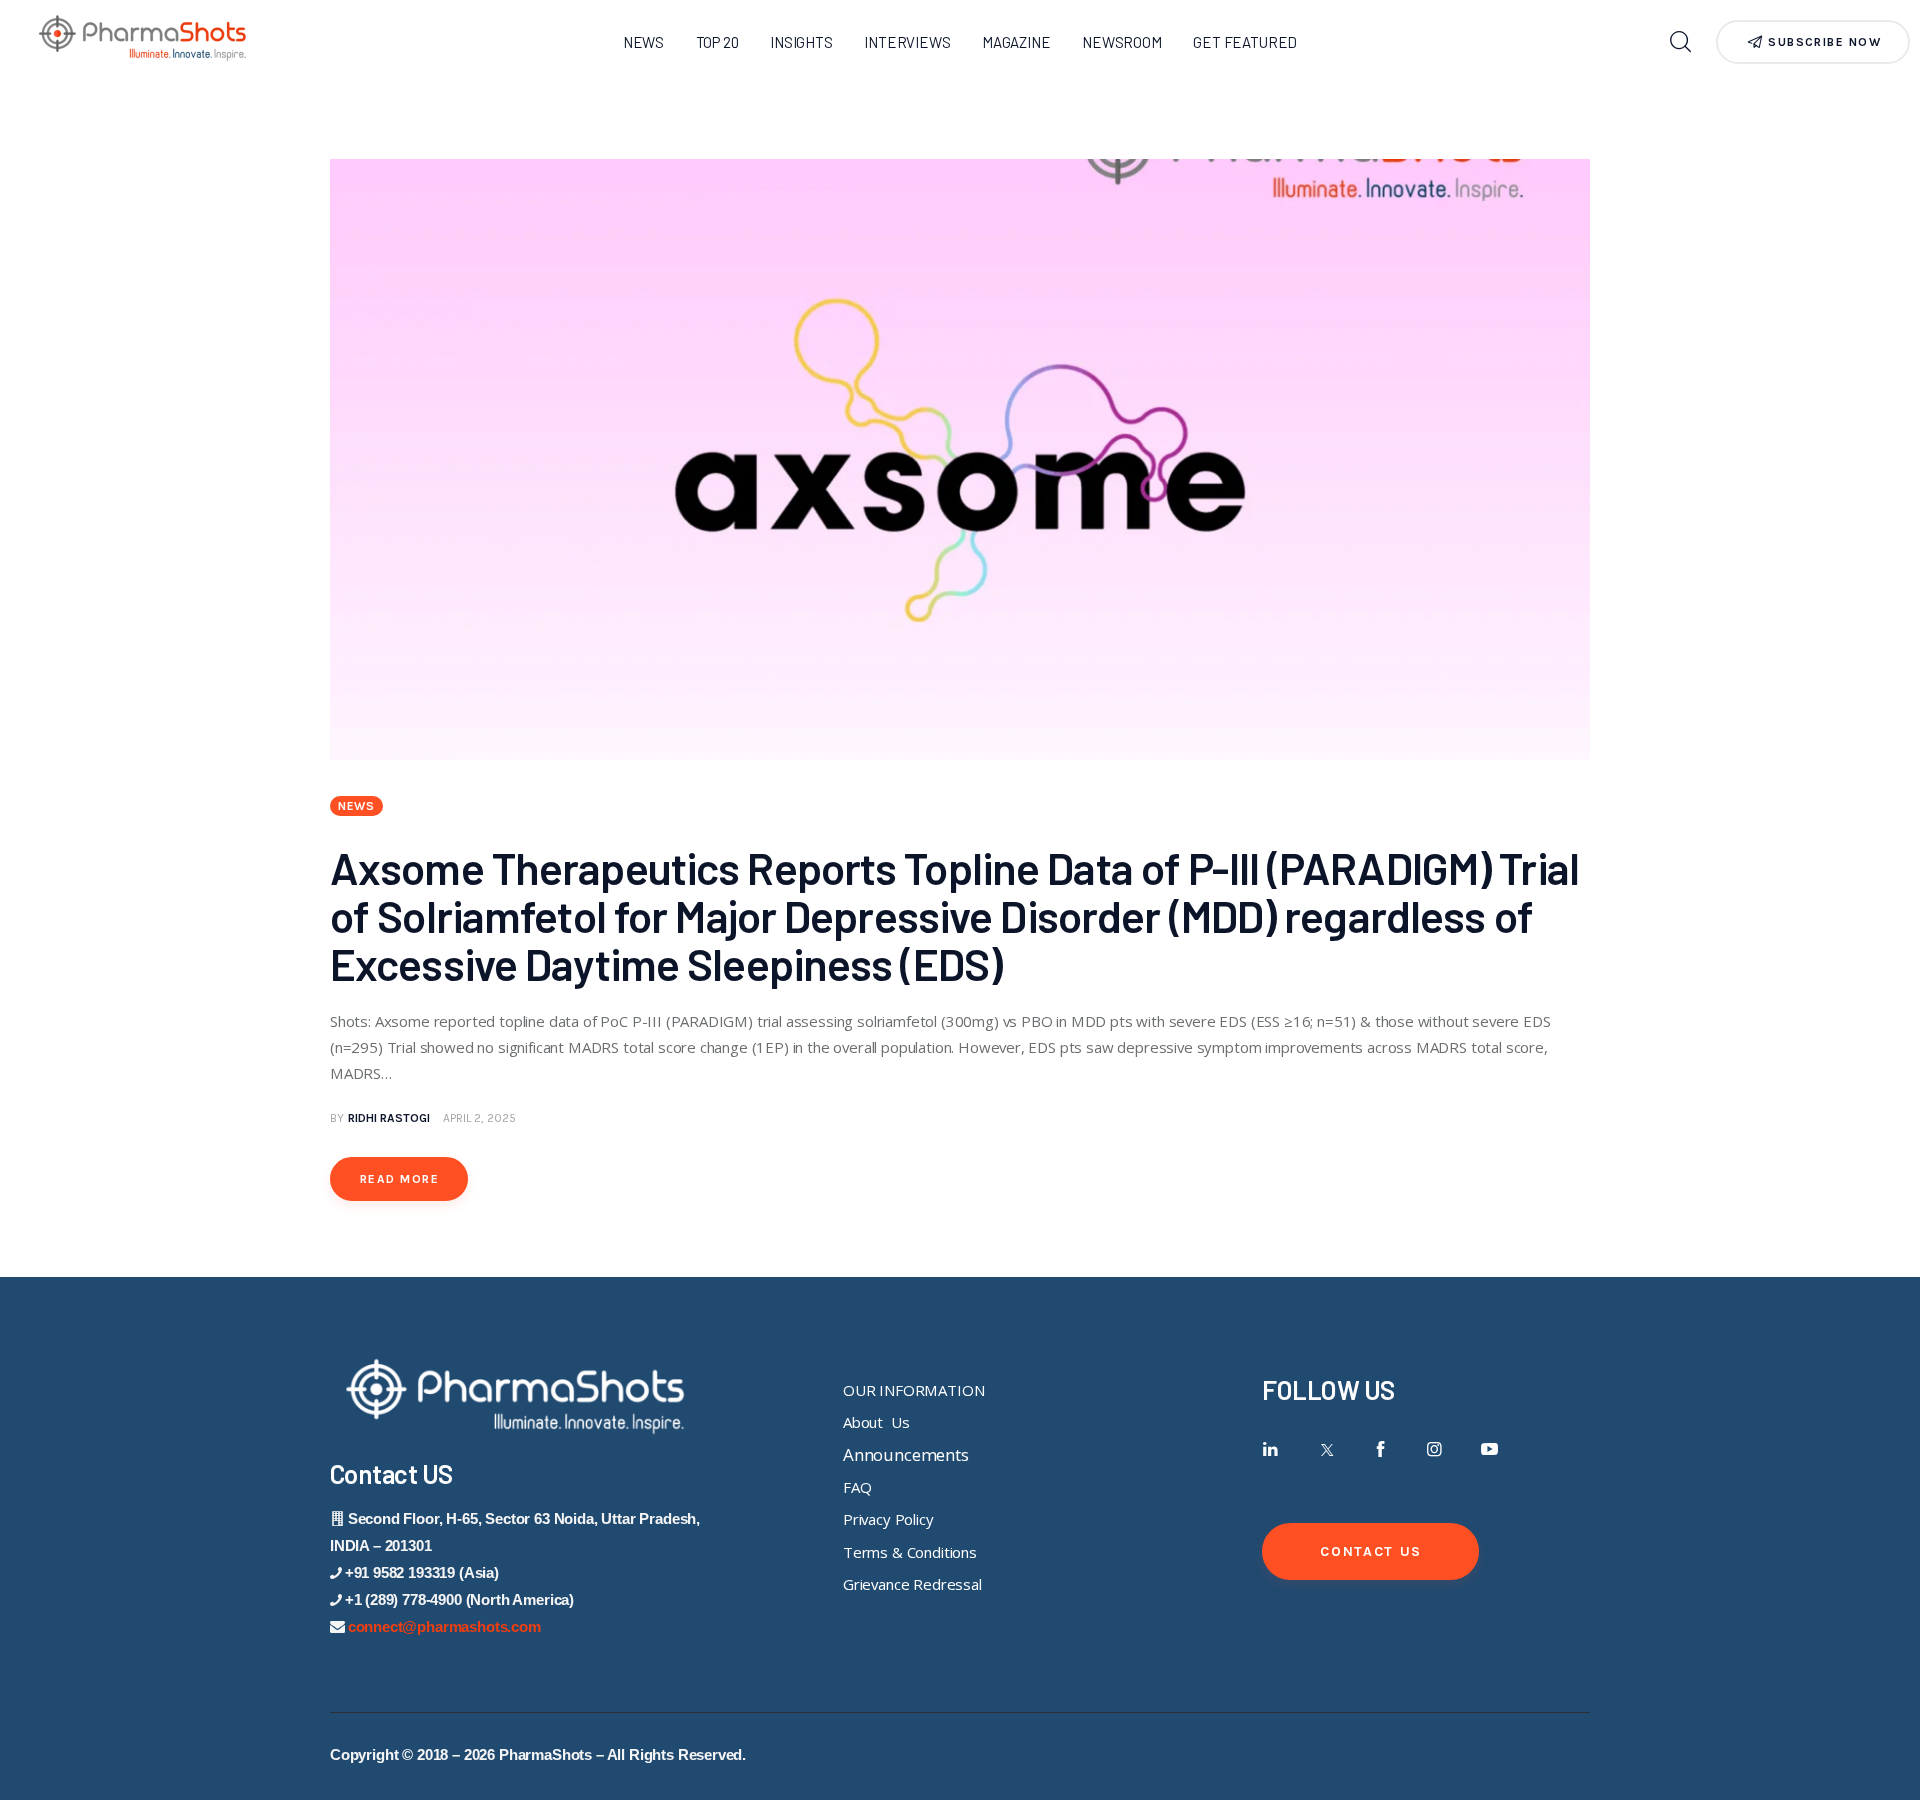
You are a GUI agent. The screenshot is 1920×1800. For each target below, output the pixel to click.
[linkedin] (1270, 1449)
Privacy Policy (888, 1519)
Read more (399, 1179)
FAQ (857, 1487)
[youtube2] (1489, 1449)
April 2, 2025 (479, 1118)
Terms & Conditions (910, 1552)
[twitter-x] (1325, 1449)
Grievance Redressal (912, 1584)
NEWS (356, 806)
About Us (876, 1422)
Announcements (906, 1454)
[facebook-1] (1380, 1449)
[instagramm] (1434, 1449)
